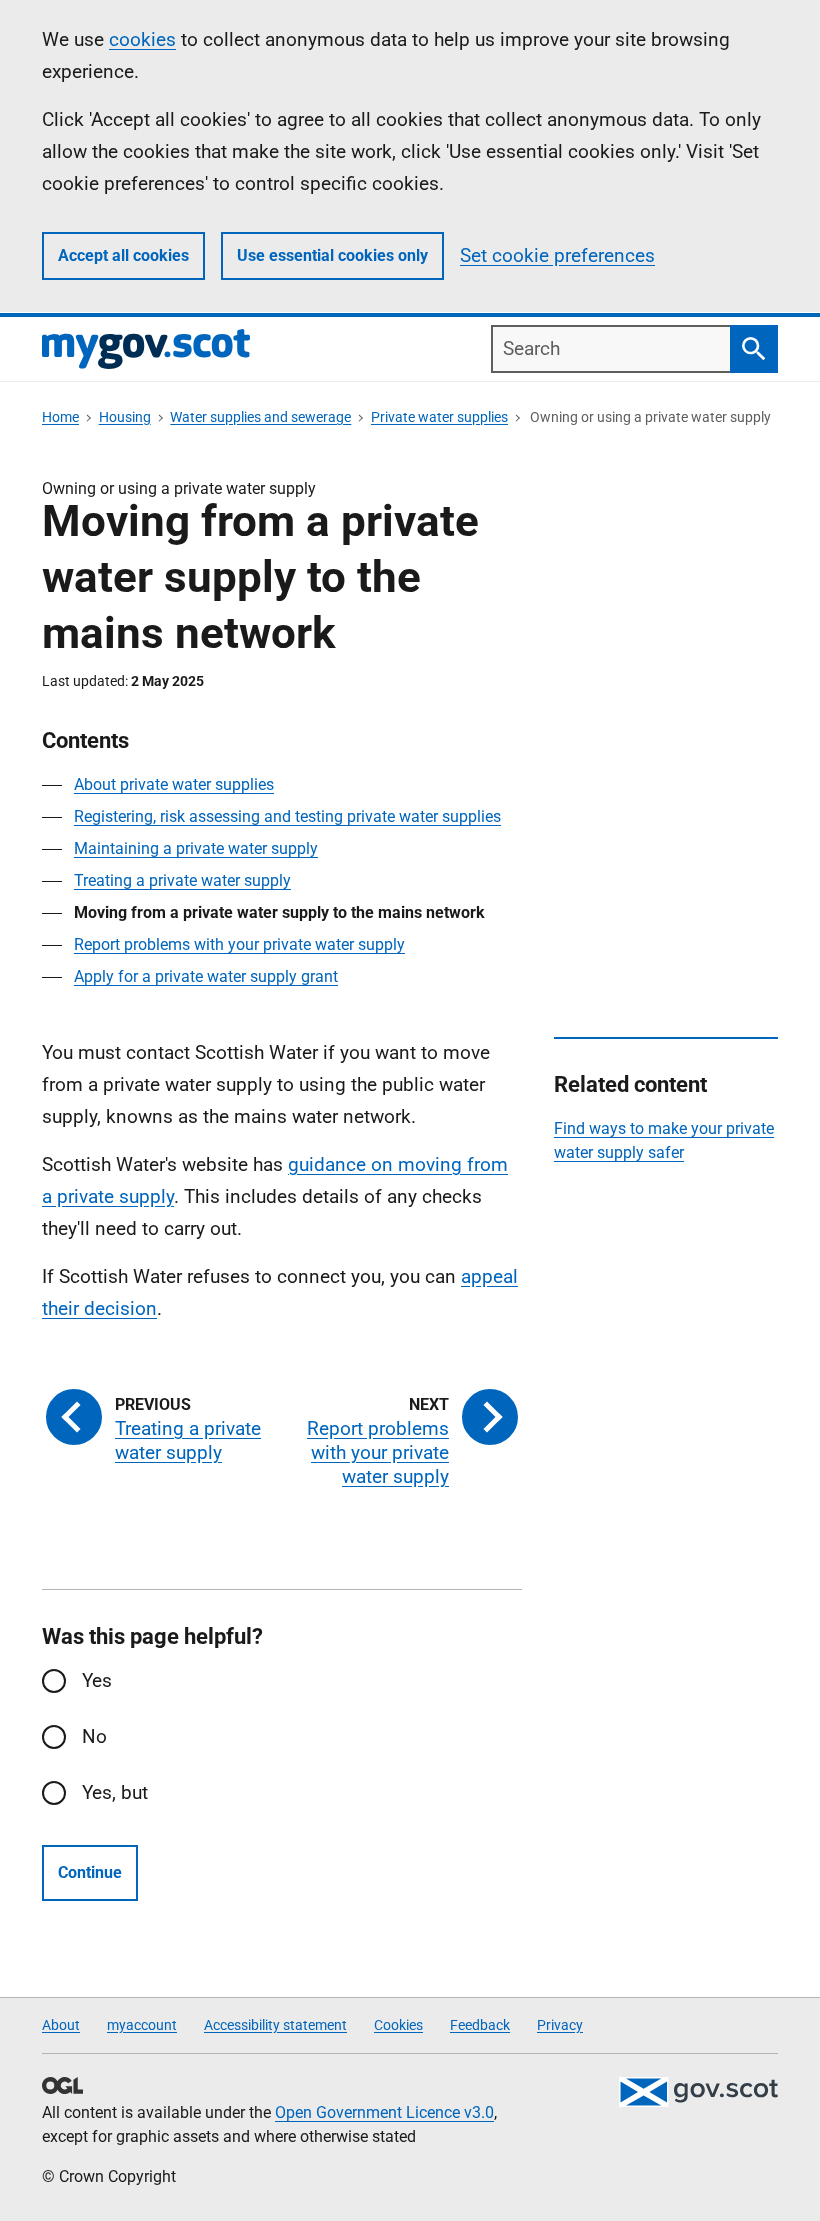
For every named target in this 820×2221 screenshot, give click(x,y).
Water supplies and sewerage (260, 417)
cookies (142, 39)
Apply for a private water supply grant (206, 976)
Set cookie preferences (557, 255)
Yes (97, 1680)
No (94, 1736)
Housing (125, 417)
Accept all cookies (123, 255)
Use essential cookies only (332, 255)
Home (60, 417)
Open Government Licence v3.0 (384, 2112)
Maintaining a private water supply (196, 848)
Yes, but (115, 1792)
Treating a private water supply (182, 880)
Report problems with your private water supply (239, 944)
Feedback (480, 2025)
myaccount (142, 2025)
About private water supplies (174, 784)
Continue (90, 1872)
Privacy (560, 2025)
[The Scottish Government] (698, 2092)
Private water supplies (439, 417)
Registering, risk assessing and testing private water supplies (287, 816)
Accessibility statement (275, 2025)
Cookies (398, 2025)
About (61, 2025)
